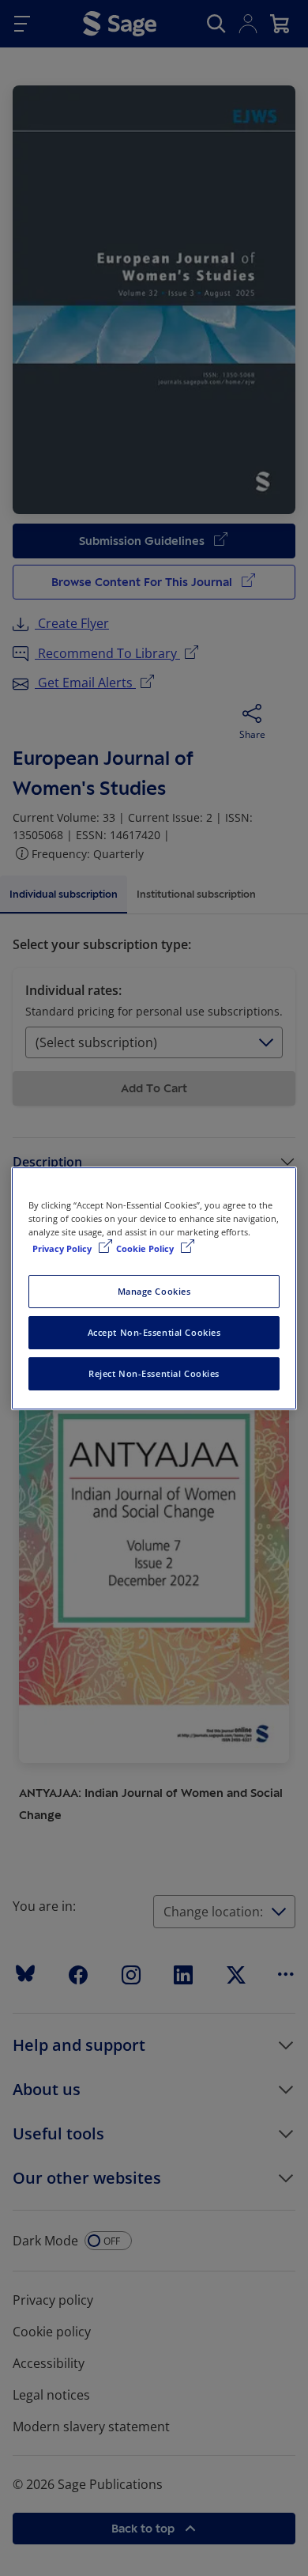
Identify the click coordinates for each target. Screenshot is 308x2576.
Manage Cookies (154, 1291)
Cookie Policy (146, 1248)
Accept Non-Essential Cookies (154, 1332)
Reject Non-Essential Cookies (154, 1373)
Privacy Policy (63, 1248)
